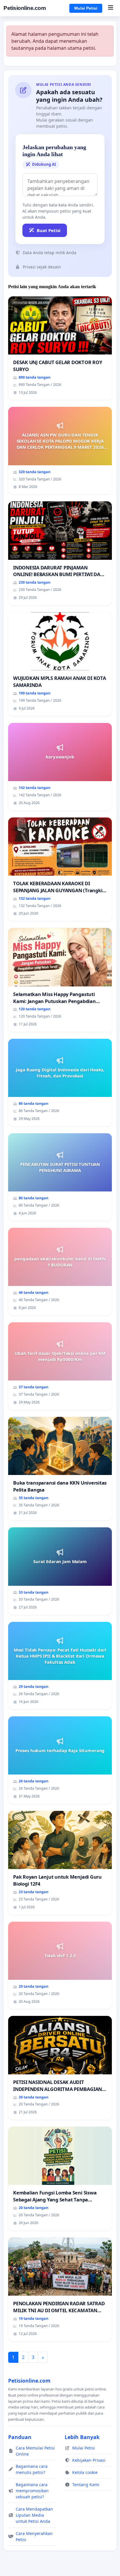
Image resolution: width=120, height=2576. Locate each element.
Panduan (20, 2437)
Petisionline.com (25, 8)
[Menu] (111, 8)
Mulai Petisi (86, 8)
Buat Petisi (49, 230)
